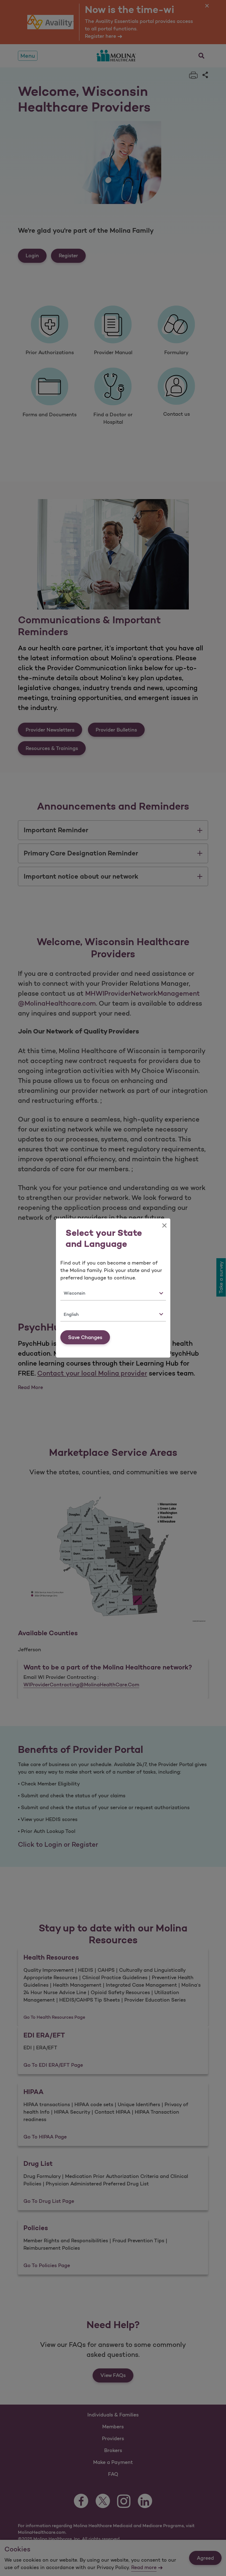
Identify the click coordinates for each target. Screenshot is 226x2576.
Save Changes (85, 1337)
